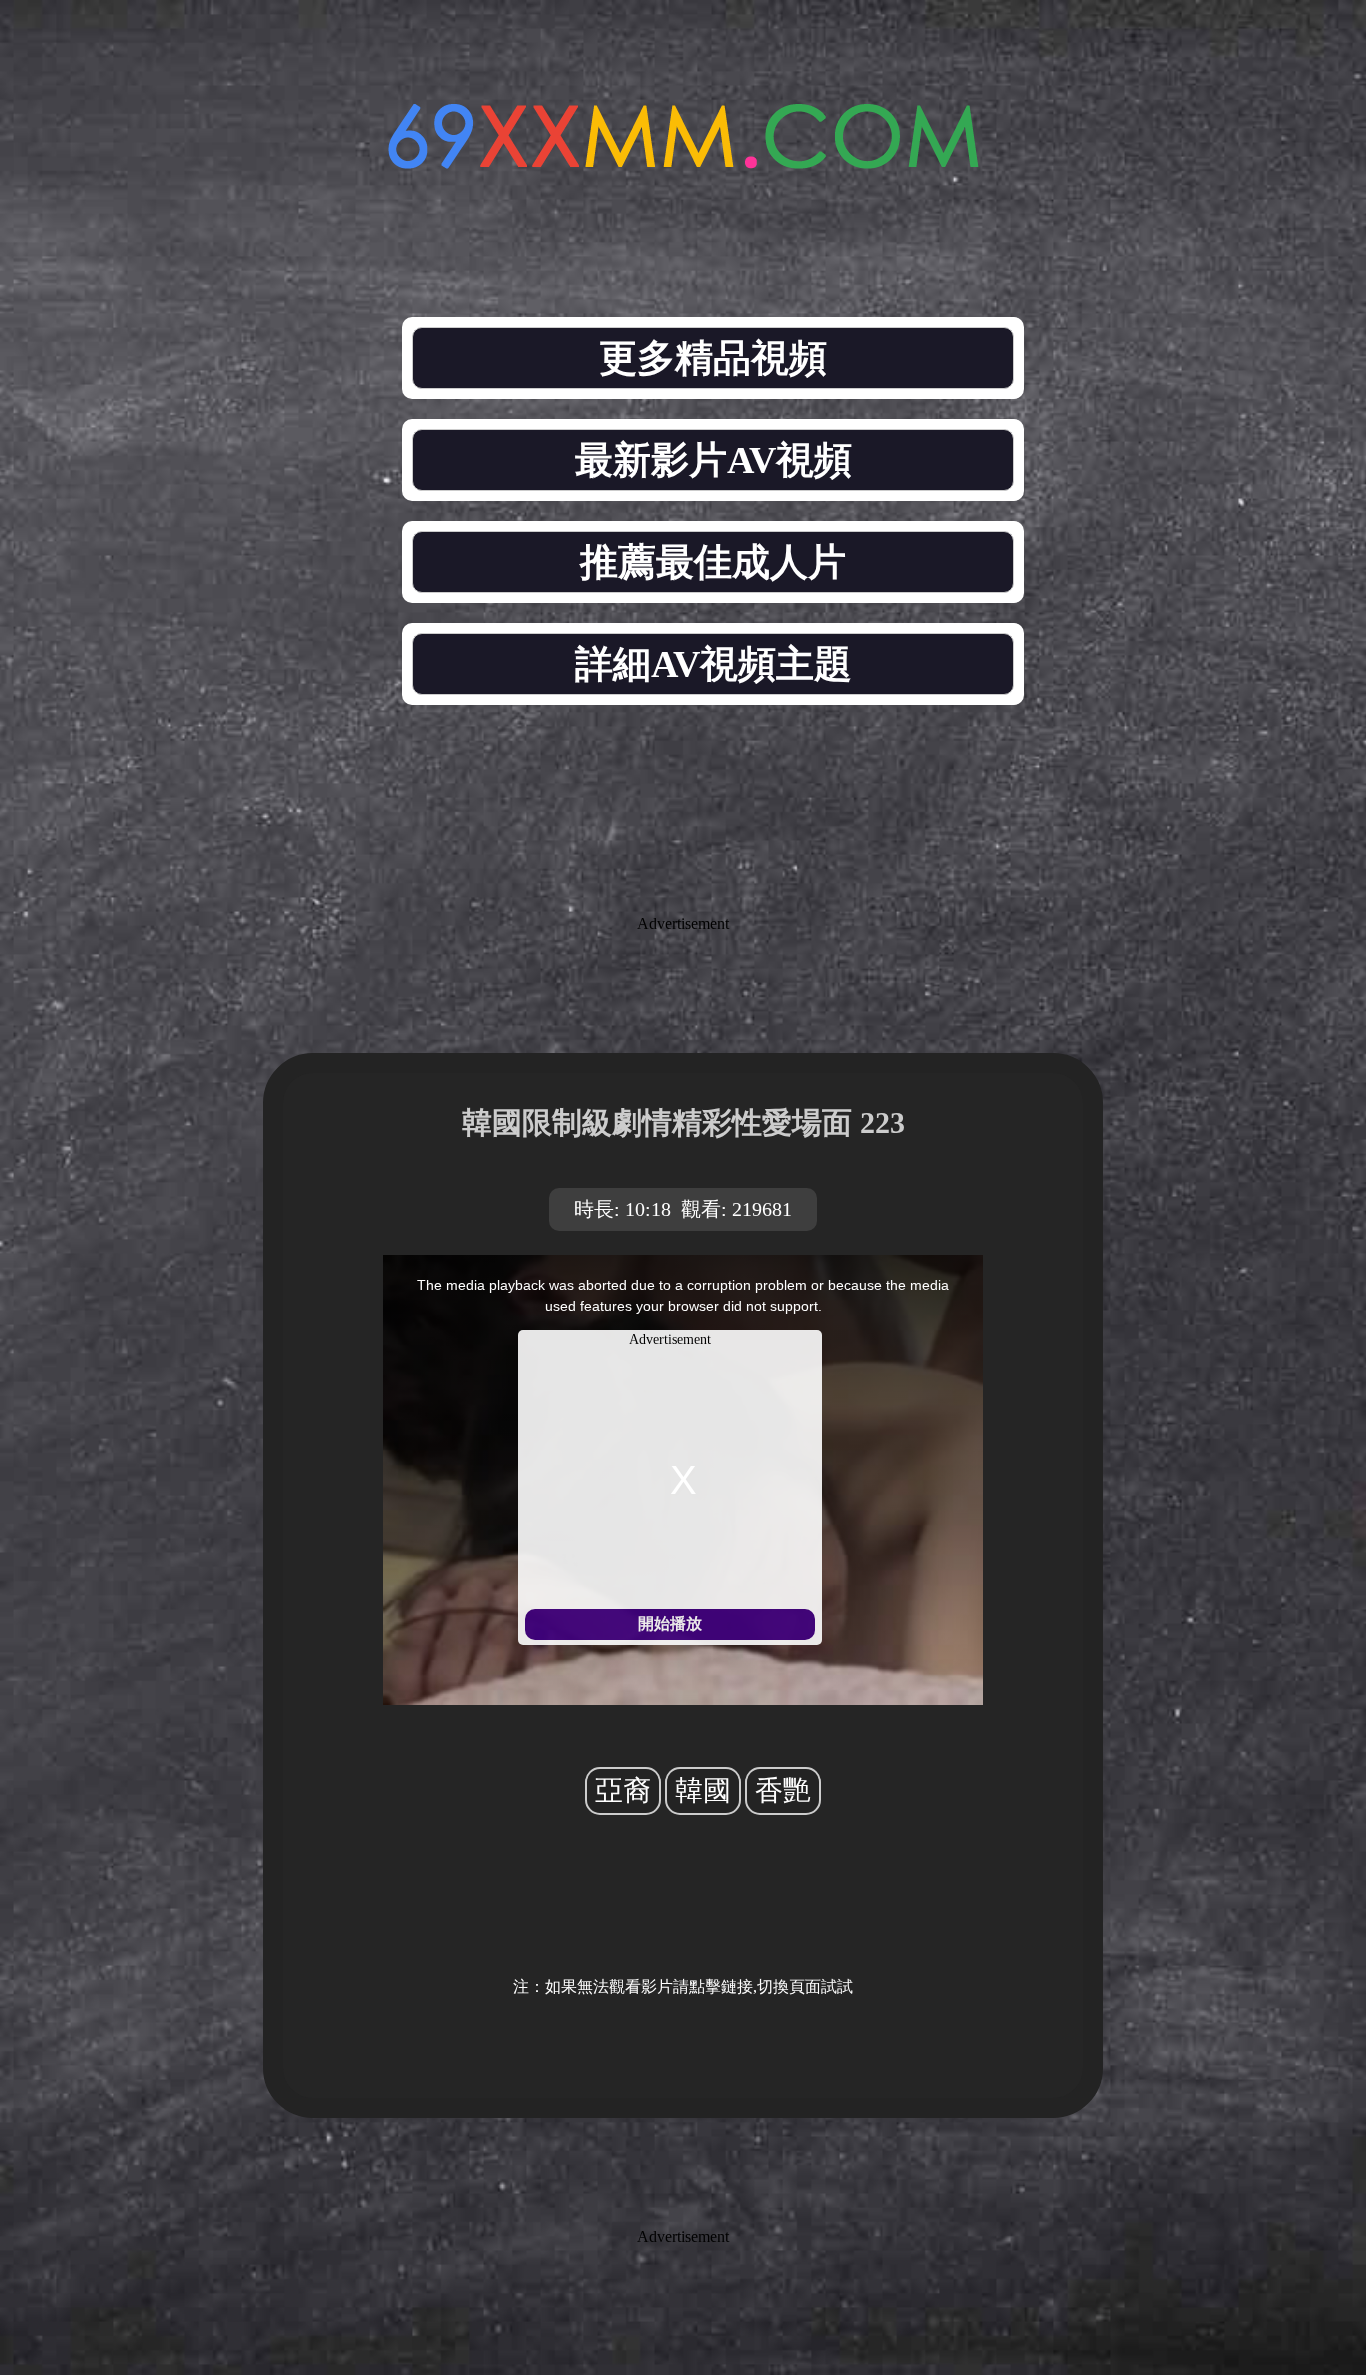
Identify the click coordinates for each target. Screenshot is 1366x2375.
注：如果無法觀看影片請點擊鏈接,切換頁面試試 (683, 1986)
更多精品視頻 (713, 358)
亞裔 (623, 1790)
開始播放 (670, 1623)
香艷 (783, 1790)
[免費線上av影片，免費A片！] (683, 157)
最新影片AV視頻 (713, 460)
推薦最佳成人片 (713, 562)
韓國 (703, 1790)
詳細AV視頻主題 (713, 664)
